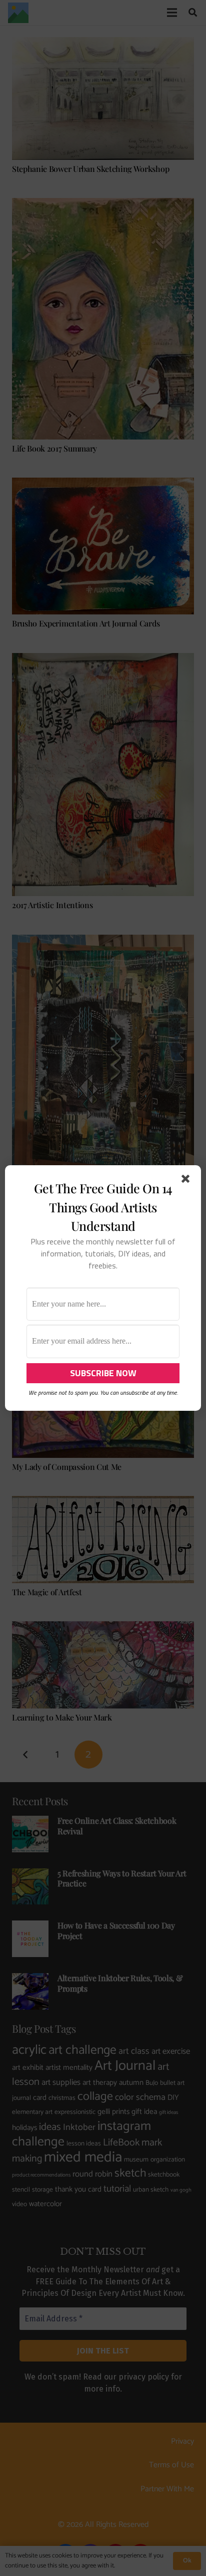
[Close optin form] (187, 1181)
